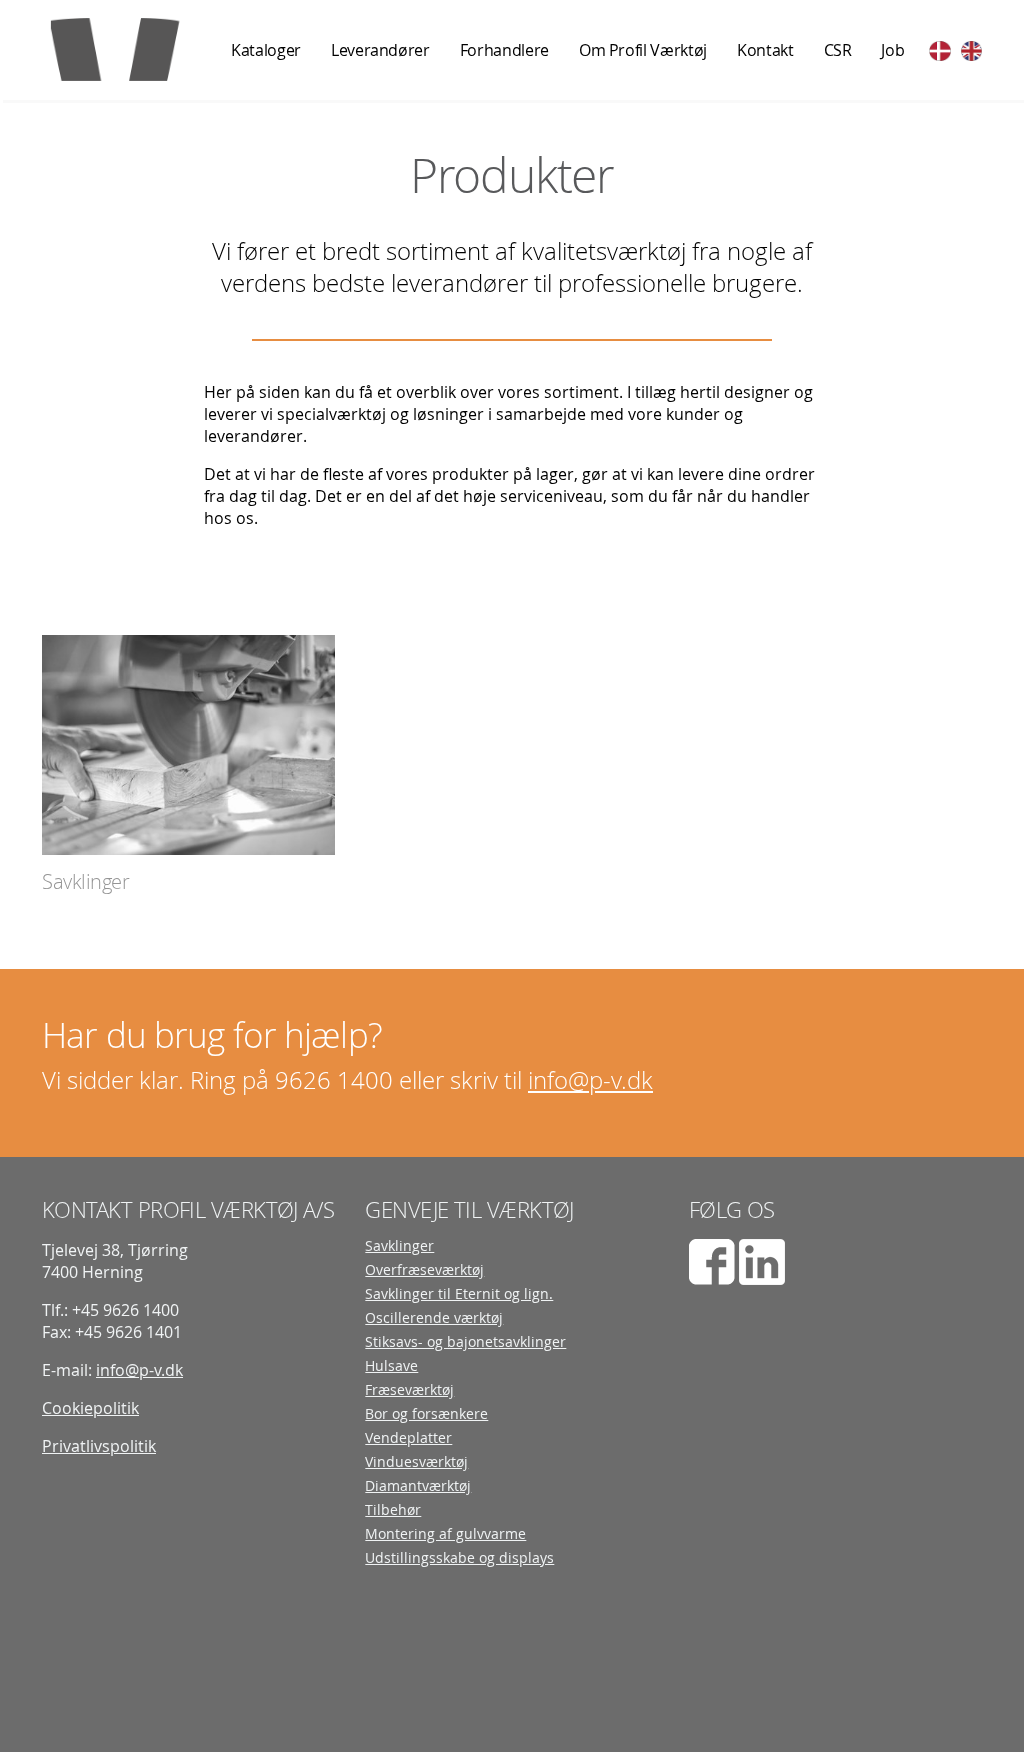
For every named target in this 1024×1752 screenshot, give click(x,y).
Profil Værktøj (131, 47)
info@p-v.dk (590, 1080)
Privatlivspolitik (99, 1446)
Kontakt (765, 50)
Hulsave (391, 1366)
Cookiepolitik (90, 1408)
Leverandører (380, 50)
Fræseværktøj (409, 1390)
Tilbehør (393, 1510)
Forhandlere (504, 50)
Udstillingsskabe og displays (459, 1558)
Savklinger (399, 1246)
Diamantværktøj (418, 1486)
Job (892, 50)
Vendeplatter (408, 1438)
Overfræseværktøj (424, 1270)
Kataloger (266, 50)
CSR (838, 50)
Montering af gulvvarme (445, 1534)
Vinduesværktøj (416, 1462)
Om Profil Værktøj (643, 50)
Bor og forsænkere (426, 1414)
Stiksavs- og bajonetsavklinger (465, 1342)
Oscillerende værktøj (434, 1318)
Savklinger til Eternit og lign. (459, 1294)
